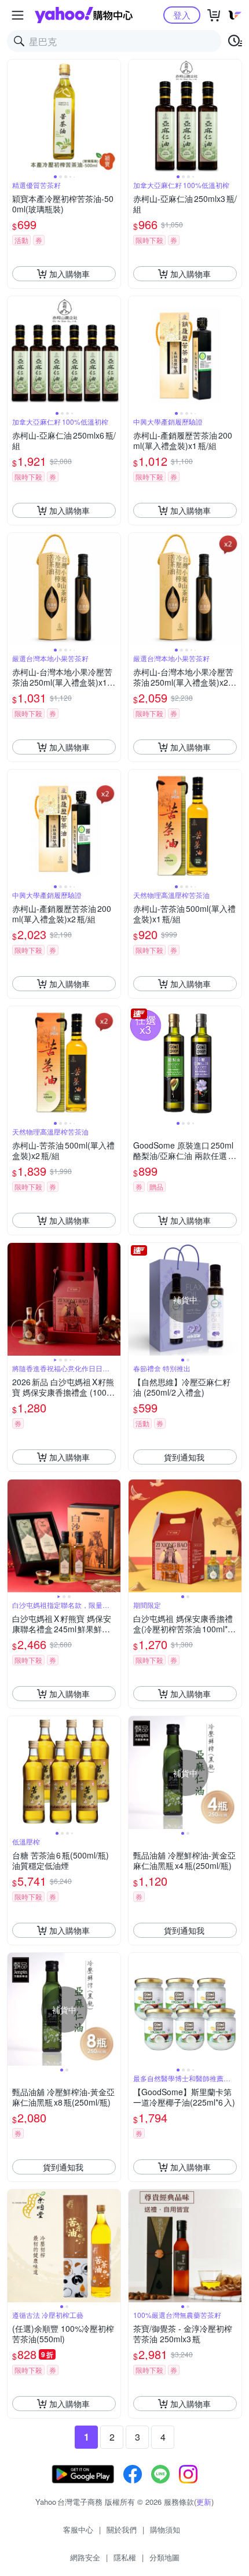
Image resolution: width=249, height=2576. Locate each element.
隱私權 (125, 2557)
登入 (182, 15)
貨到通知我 (184, 1457)
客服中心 (78, 2529)
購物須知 (165, 2529)
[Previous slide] (15, 116)
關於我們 (122, 2529)
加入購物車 (69, 274)
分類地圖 (164, 2557)
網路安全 (85, 2557)
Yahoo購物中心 (84, 15)
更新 (204, 2502)
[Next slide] (113, 116)
